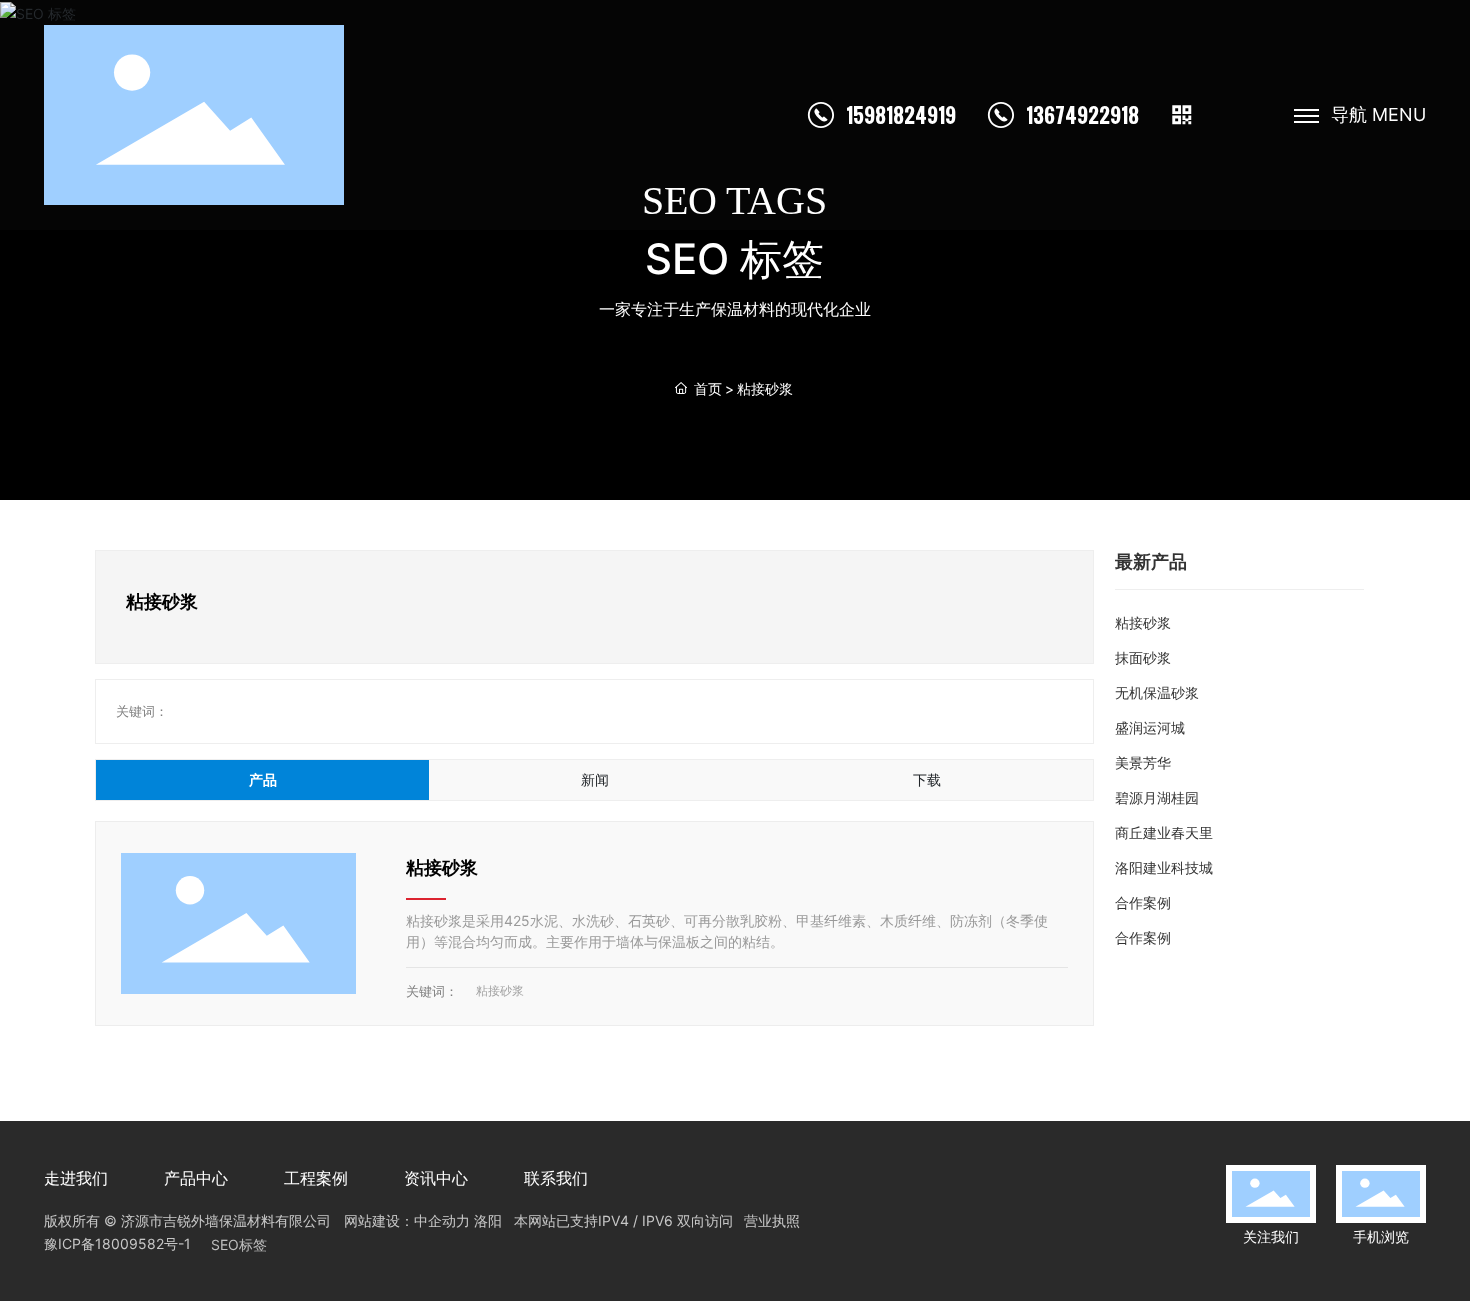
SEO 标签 (734, 258)
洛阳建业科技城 (1164, 867)
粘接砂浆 (442, 867)
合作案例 (1143, 902)
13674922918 (1082, 115)
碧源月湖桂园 (1157, 797)
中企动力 (442, 1220)
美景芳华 (1143, 762)
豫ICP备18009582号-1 (117, 1243)
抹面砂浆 (1143, 657)
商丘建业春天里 (1164, 832)
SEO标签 (239, 1244)
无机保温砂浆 (1157, 692)
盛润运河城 (1150, 727)
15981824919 (901, 115)
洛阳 (488, 1220)
